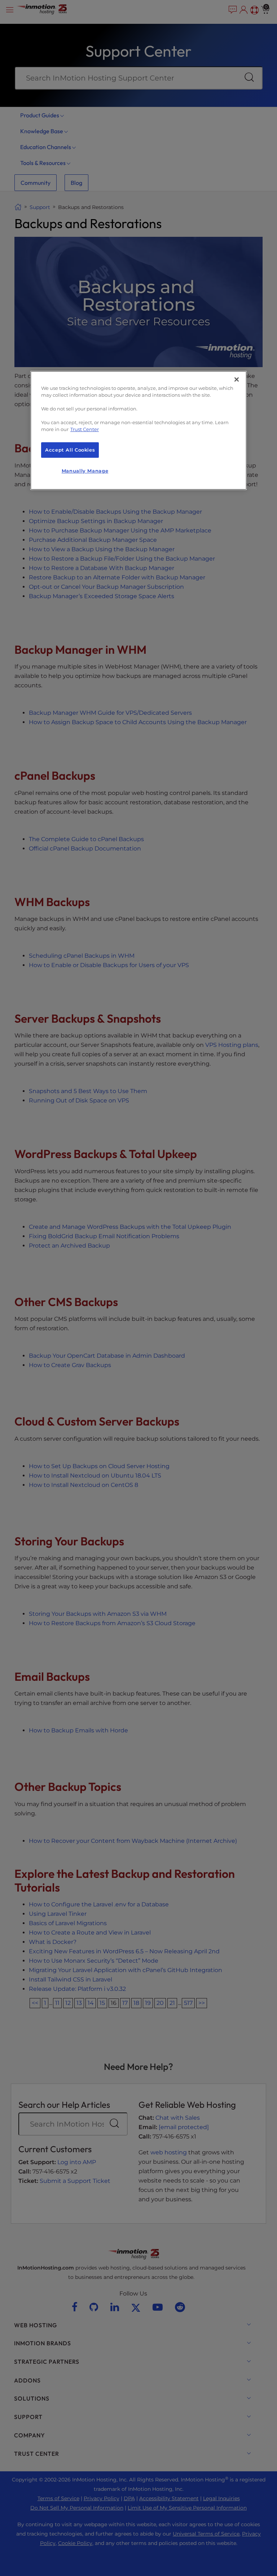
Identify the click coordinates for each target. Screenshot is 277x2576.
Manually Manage (85, 471)
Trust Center (85, 429)
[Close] (237, 380)
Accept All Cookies (70, 450)
